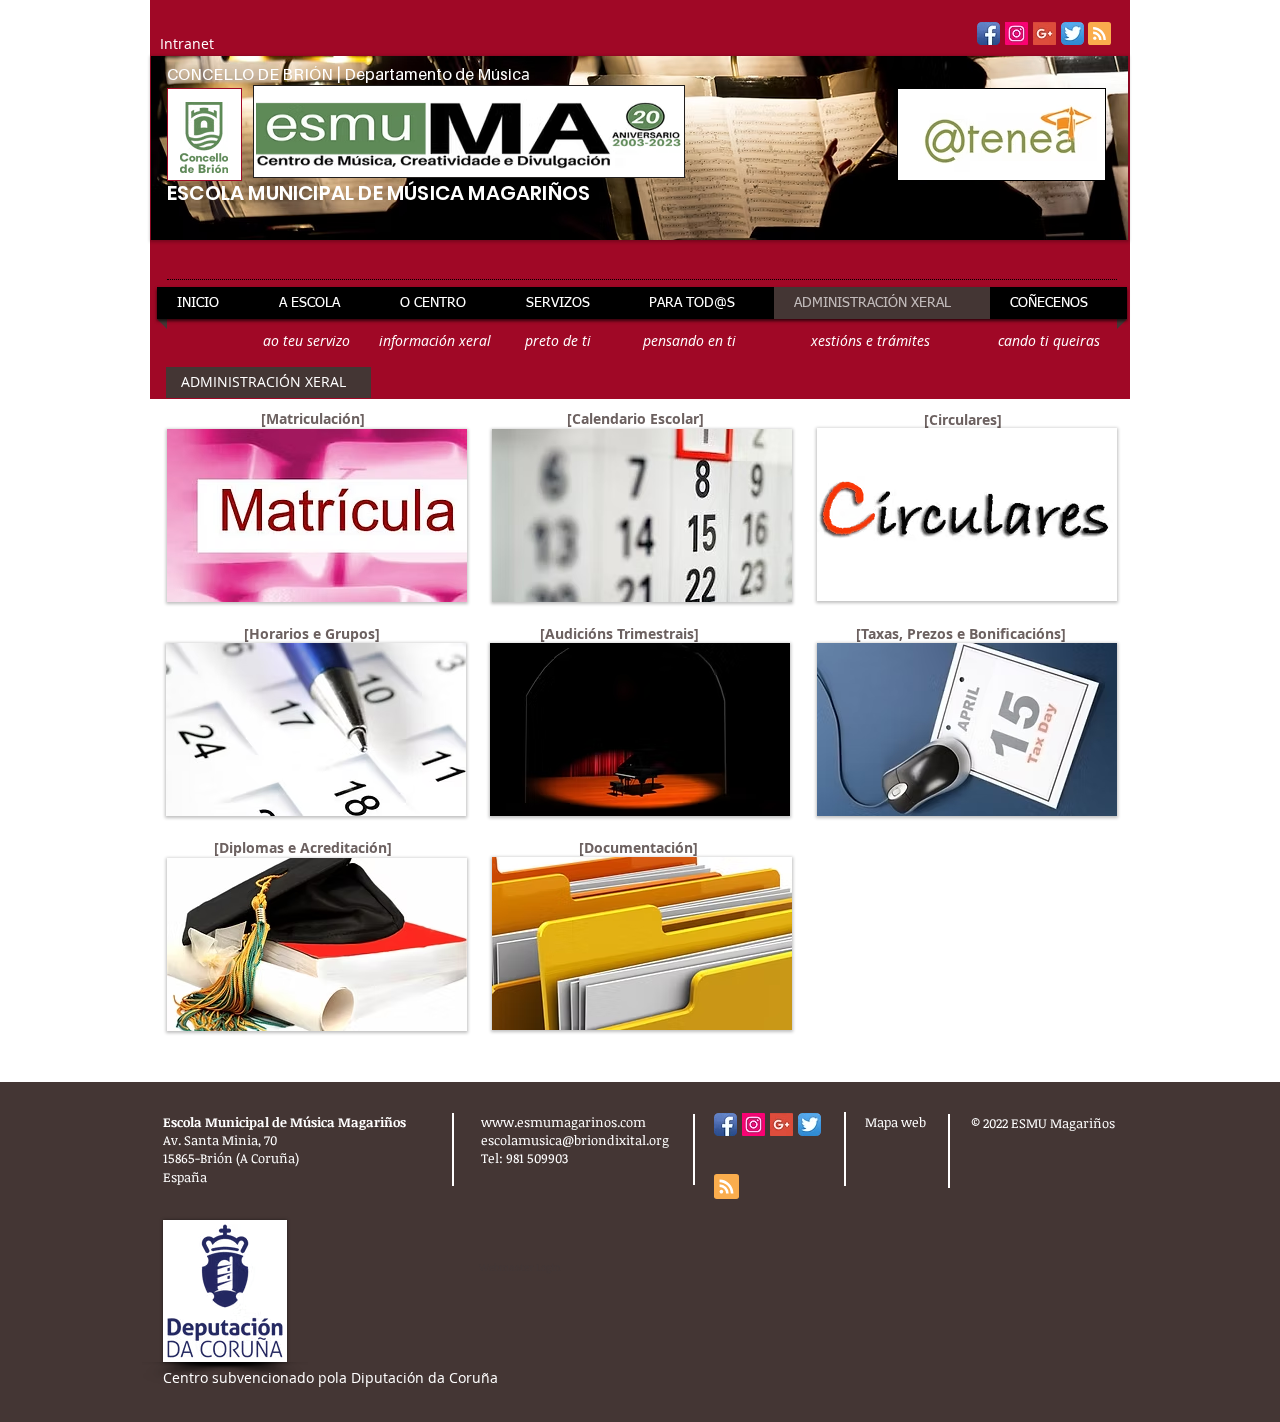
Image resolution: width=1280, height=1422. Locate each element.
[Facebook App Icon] (988, 33)
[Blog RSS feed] (1099, 34)
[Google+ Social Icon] (1044, 33)
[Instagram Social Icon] (1016, 33)
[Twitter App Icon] (1072, 33)
